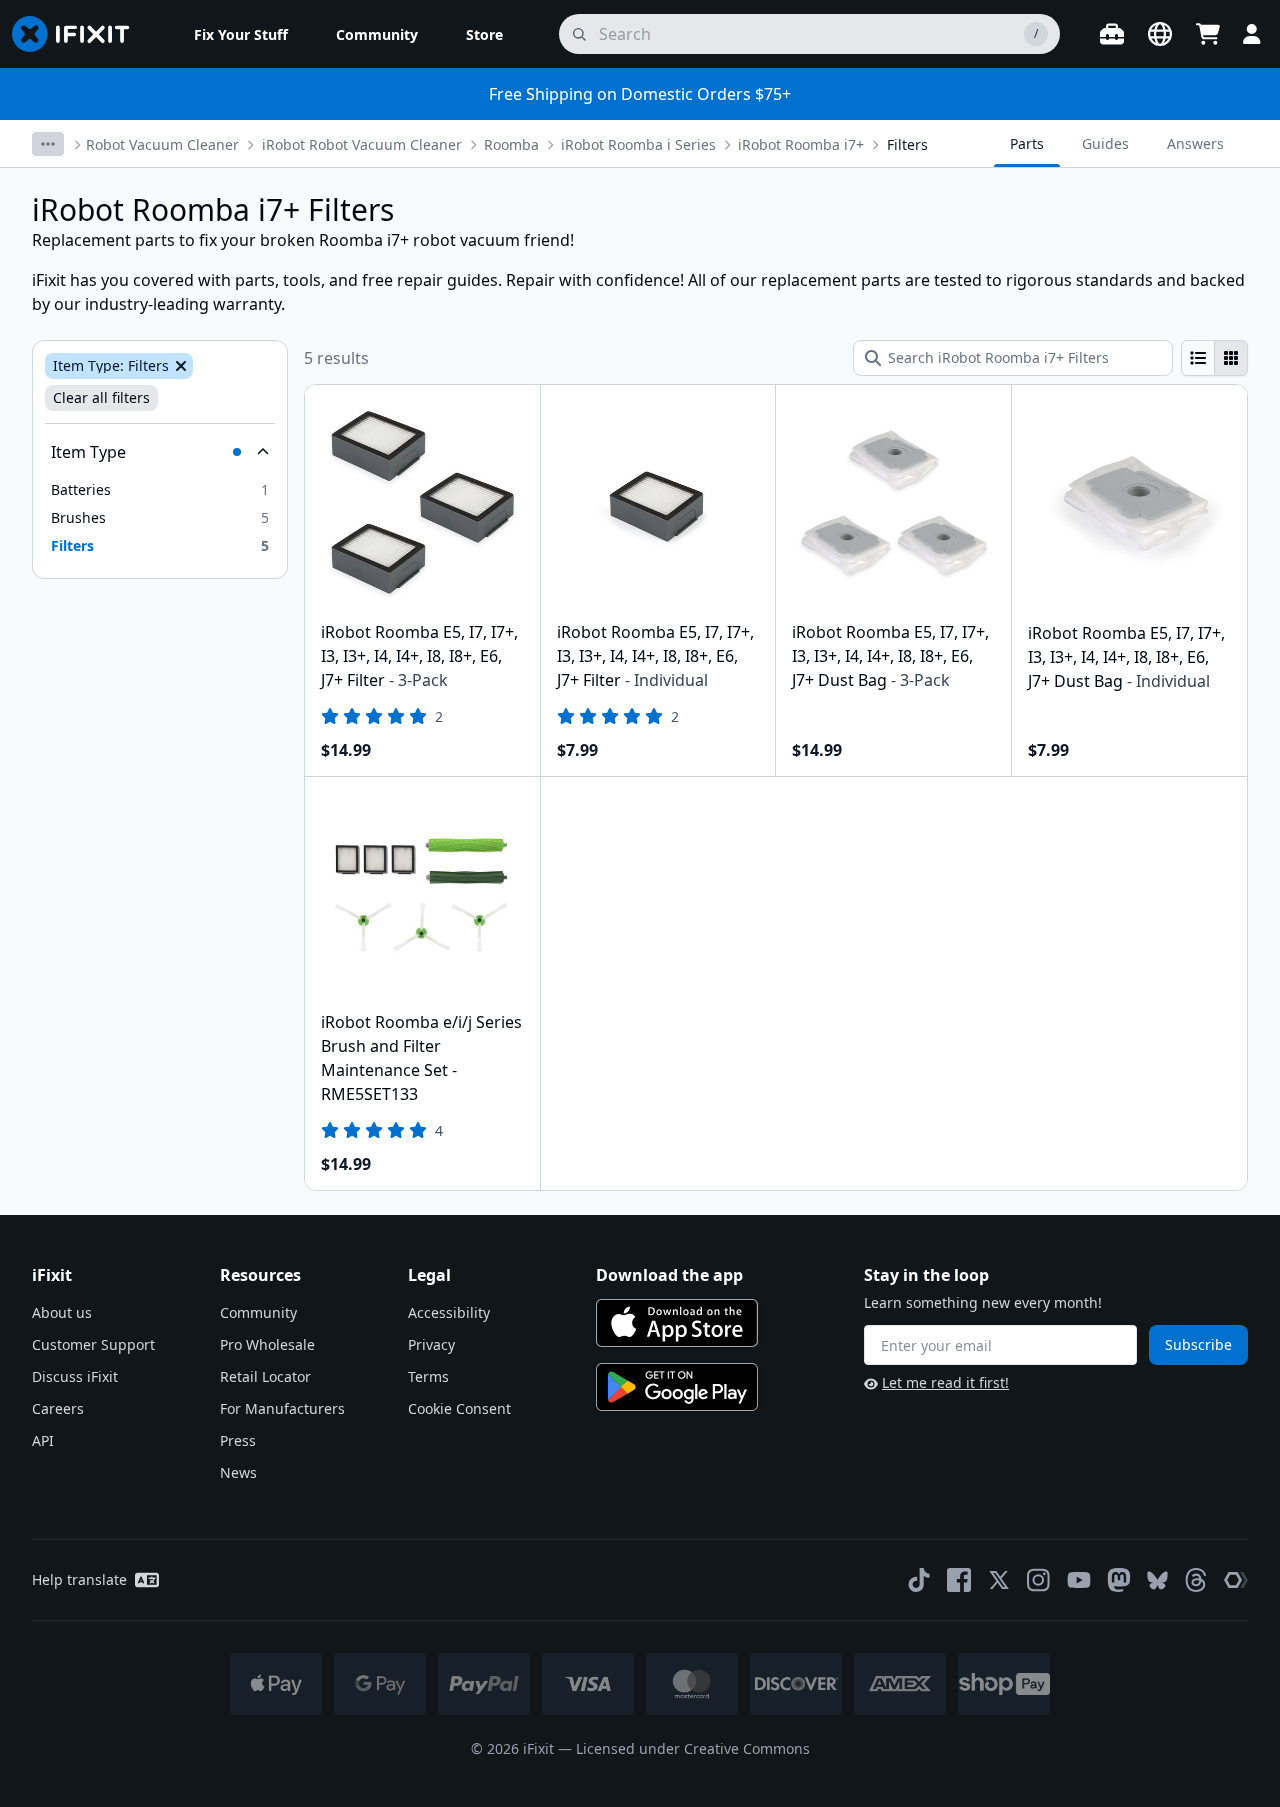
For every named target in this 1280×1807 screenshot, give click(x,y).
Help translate (79, 1579)
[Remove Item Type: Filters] (179, 366)
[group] (1214, 358)
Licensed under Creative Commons (693, 1748)
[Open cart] (1208, 34)
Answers (1195, 143)
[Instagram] (1039, 1580)
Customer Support (93, 1344)
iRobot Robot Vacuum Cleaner (362, 144)
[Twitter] (999, 1580)
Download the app (669, 1275)
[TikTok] (919, 1580)
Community (258, 1312)
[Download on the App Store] (677, 1323)
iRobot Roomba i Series (638, 144)
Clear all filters (101, 397)
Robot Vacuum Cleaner (162, 144)
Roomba (511, 144)
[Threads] (1196, 1580)
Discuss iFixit (75, 1376)
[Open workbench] (1112, 34)
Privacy (431, 1344)
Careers (58, 1408)
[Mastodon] (1119, 1580)
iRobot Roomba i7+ (801, 144)
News (238, 1472)
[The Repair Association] (1236, 1580)
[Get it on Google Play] (677, 1387)
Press (238, 1440)
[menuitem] (241, 34)
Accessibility (449, 1312)
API (43, 1440)
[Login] (1252, 34)
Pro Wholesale (267, 1344)
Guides (1105, 143)
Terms (428, 1376)
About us (62, 1312)
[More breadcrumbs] (48, 144)
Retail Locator (265, 1376)
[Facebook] (959, 1580)
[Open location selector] (1160, 34)
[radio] (1198, 358)
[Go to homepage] (79, 34)
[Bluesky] (1157, 1580)
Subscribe (1198, 1344)
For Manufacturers (282, 1408)
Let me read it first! (945, 1382)
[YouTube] (1079, 1580)
